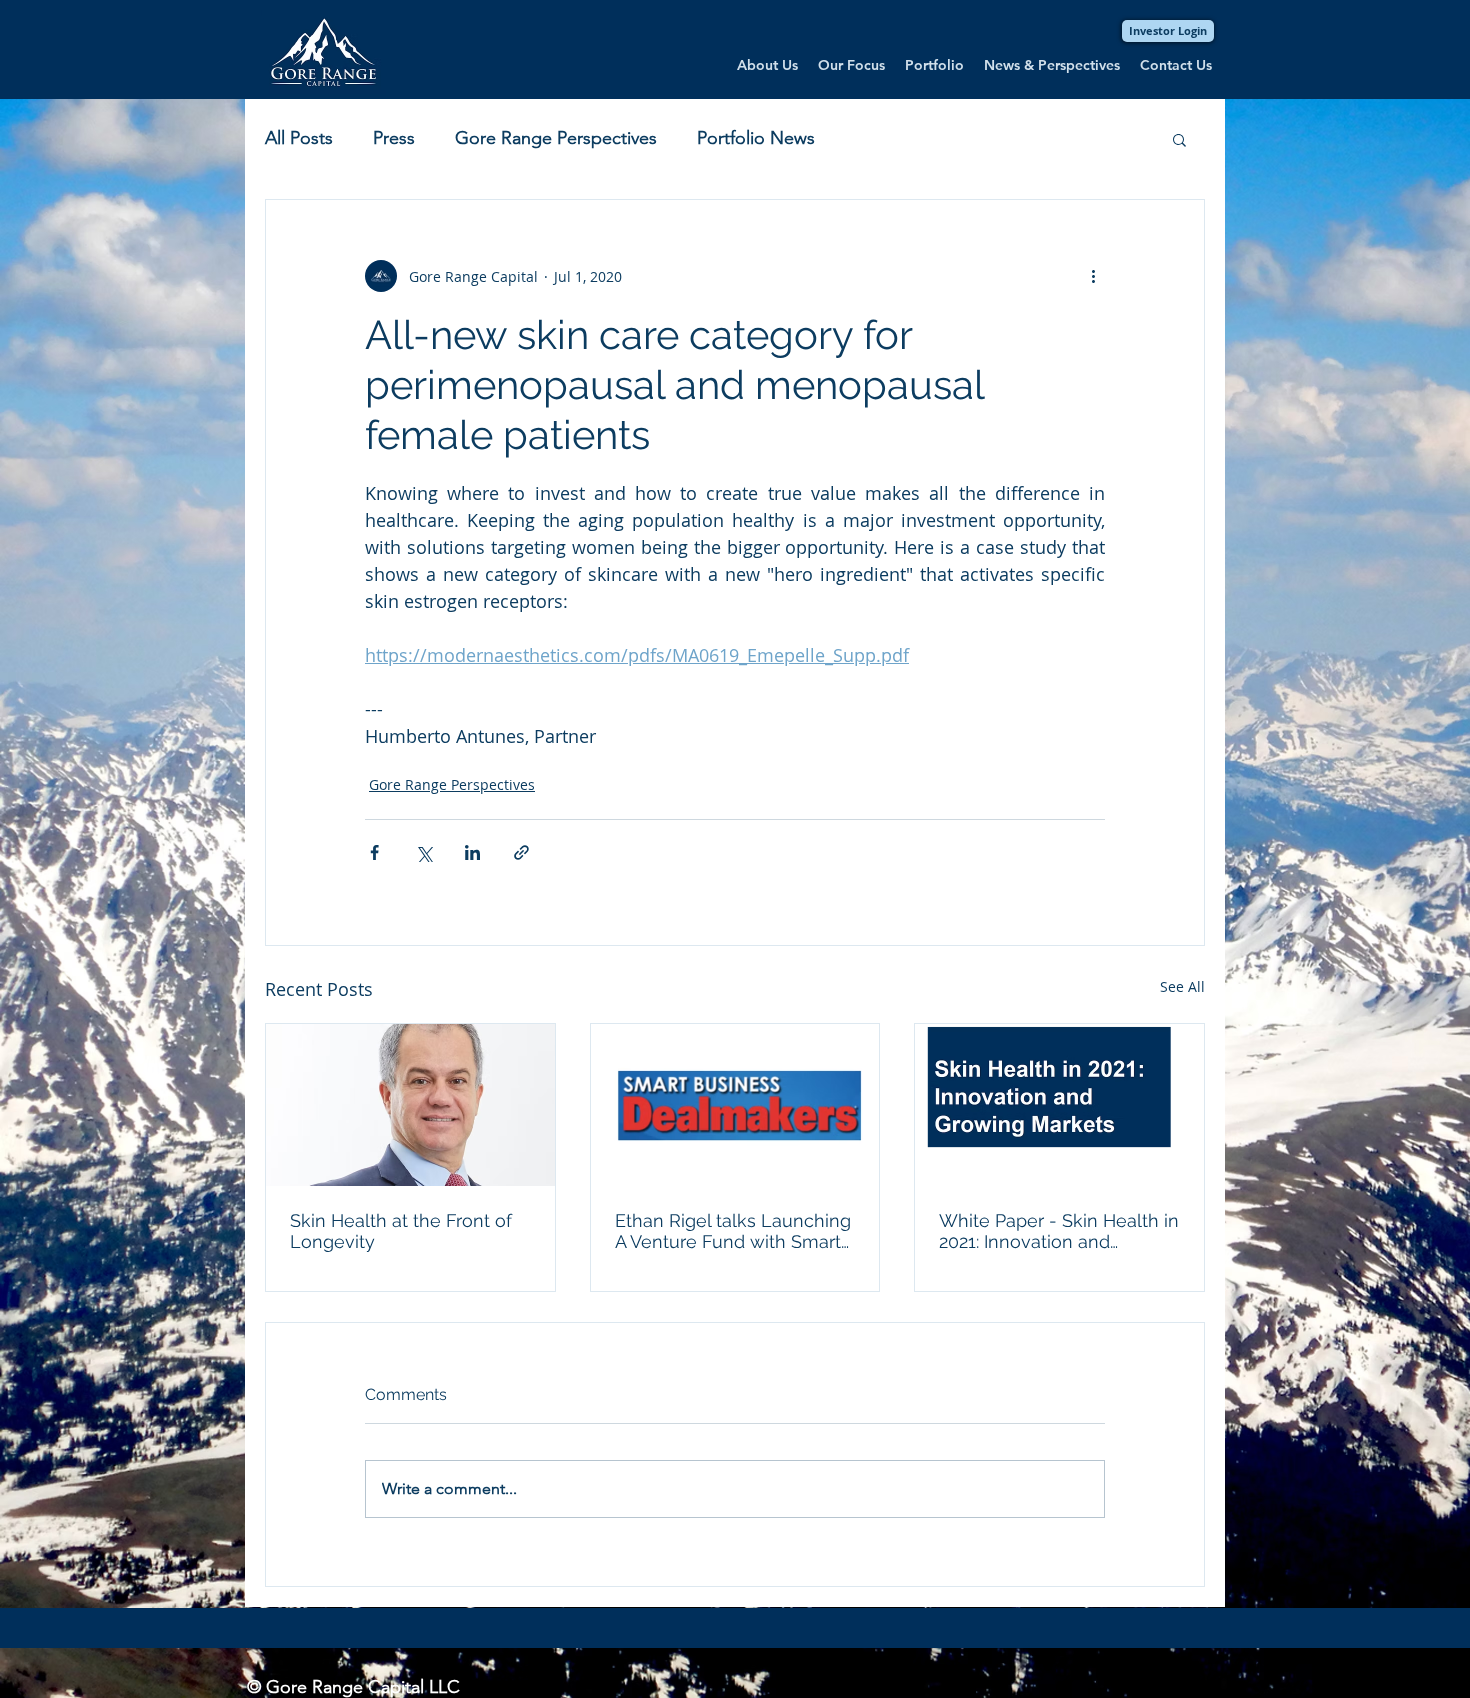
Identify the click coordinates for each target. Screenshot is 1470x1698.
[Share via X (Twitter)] (423, 852)
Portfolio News (756, 138)
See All (1182, 986)
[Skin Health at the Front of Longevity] (410, 1105)
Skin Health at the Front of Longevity (401, 1231)
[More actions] (1093, 276)
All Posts (299, 138)
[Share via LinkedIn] (472, 852)
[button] (1179, 139)
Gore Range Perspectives (556, 138)
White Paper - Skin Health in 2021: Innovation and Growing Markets (1059, 1231)
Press (394, 138)
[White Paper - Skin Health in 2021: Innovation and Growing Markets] (1059, 1105)
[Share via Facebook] (374, 852)
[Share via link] (521, 852)
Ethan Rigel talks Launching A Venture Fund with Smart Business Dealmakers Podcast (733, 1231)
